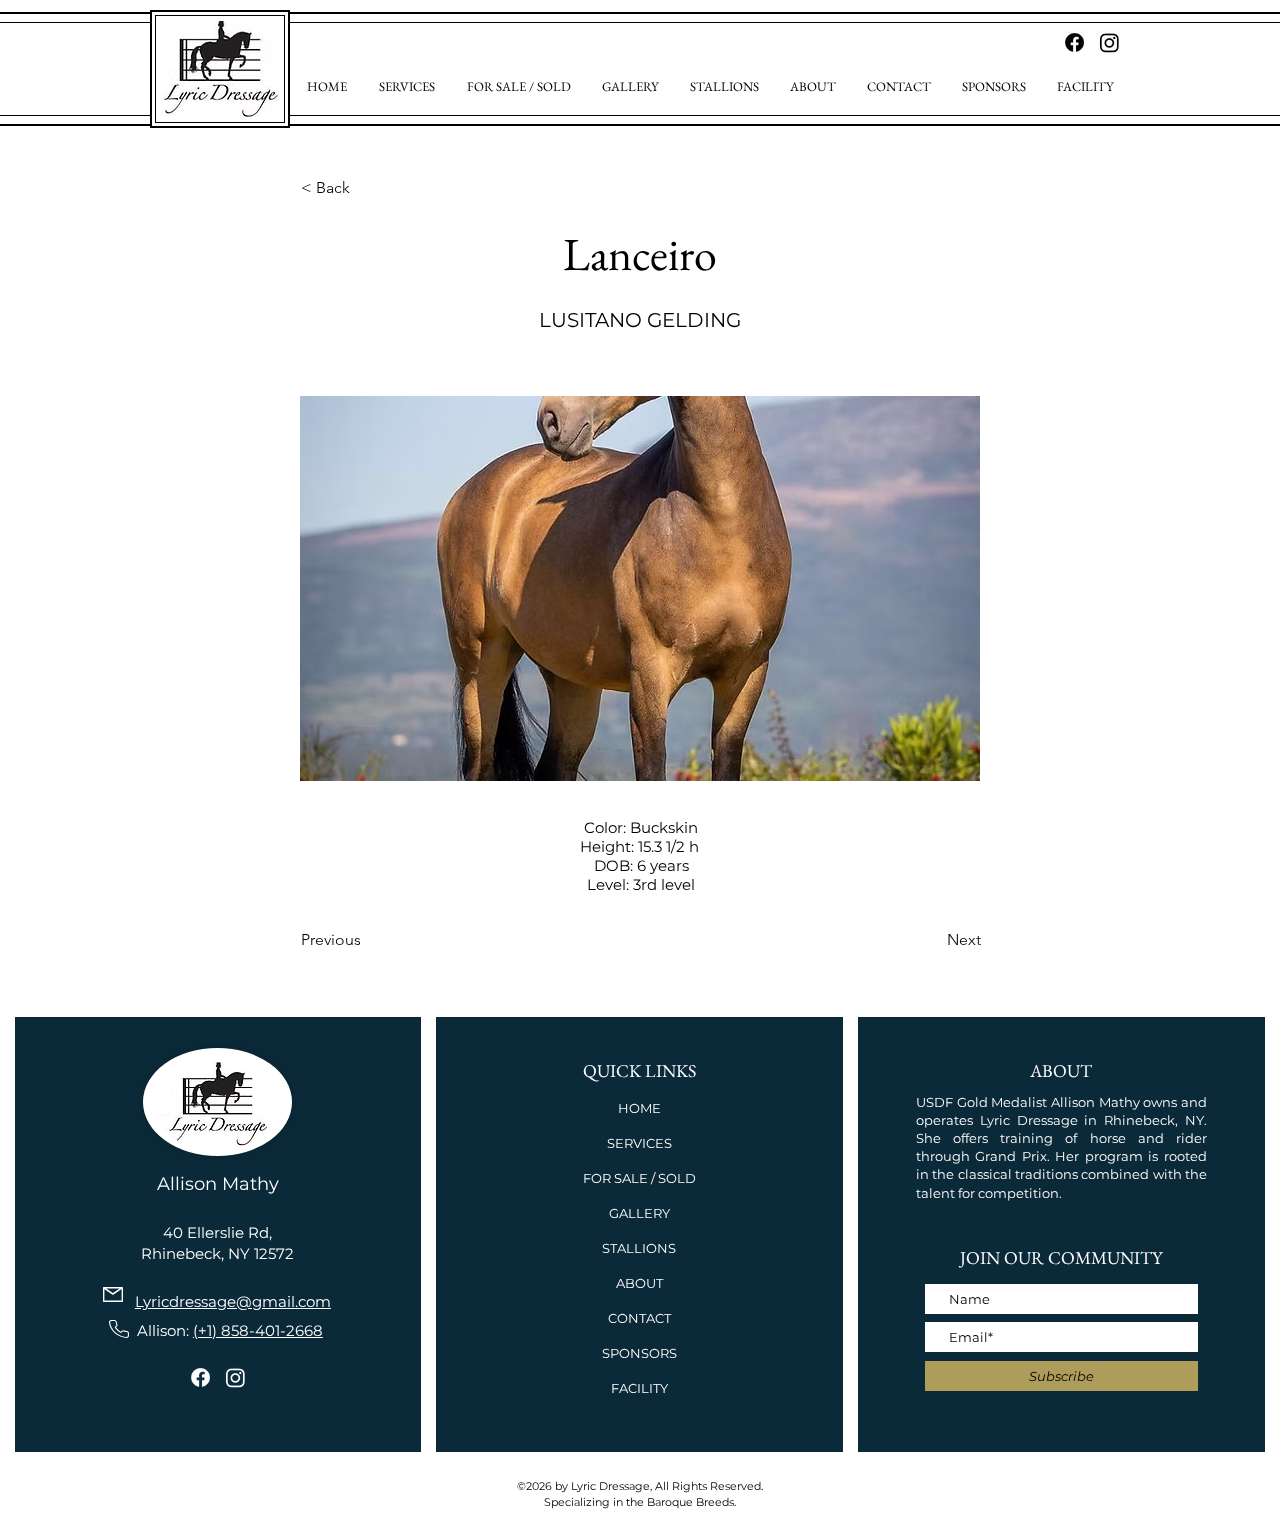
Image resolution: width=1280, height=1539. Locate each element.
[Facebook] (200, 1377)
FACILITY (639, 1388)
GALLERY (639, 1213)
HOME (639, 1108)
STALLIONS (639, 1248)
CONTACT (639, 1318)
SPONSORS (639, 1353)
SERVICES (639, 1143)
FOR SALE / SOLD (639, 1178)
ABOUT (639, 1283)
